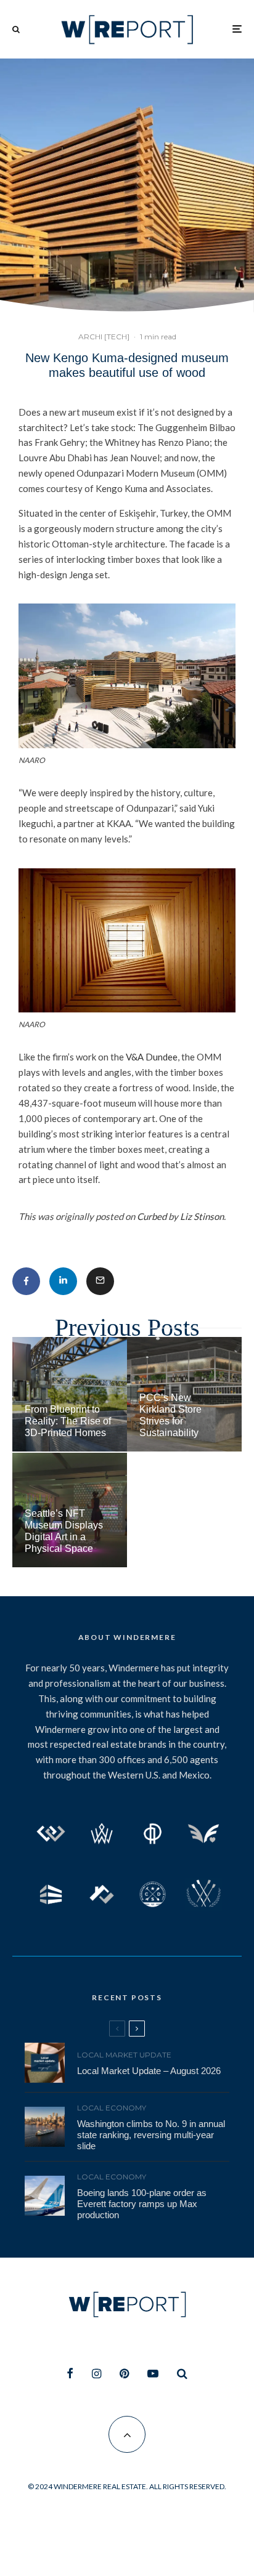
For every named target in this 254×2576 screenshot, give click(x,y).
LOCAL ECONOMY (112, 2108)
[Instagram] (96, 2373)
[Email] (100, 1281)
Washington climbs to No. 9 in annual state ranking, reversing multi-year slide (151, 2135)
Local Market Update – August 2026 (149, 2071)
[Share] (26, 1281)
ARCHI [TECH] (104, 337)
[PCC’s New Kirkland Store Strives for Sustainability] (184, 1394)
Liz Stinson (202, 1216)
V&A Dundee (152, 1057)
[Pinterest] (124, 2373)
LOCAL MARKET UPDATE (124, 2055)
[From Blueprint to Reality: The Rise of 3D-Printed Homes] (70, 1394)
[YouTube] (153, 2373)
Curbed (152, 1216)
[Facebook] (70, 2373)
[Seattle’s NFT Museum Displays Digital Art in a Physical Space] (70, 1510)
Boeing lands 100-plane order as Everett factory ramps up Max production (142, 2204)
